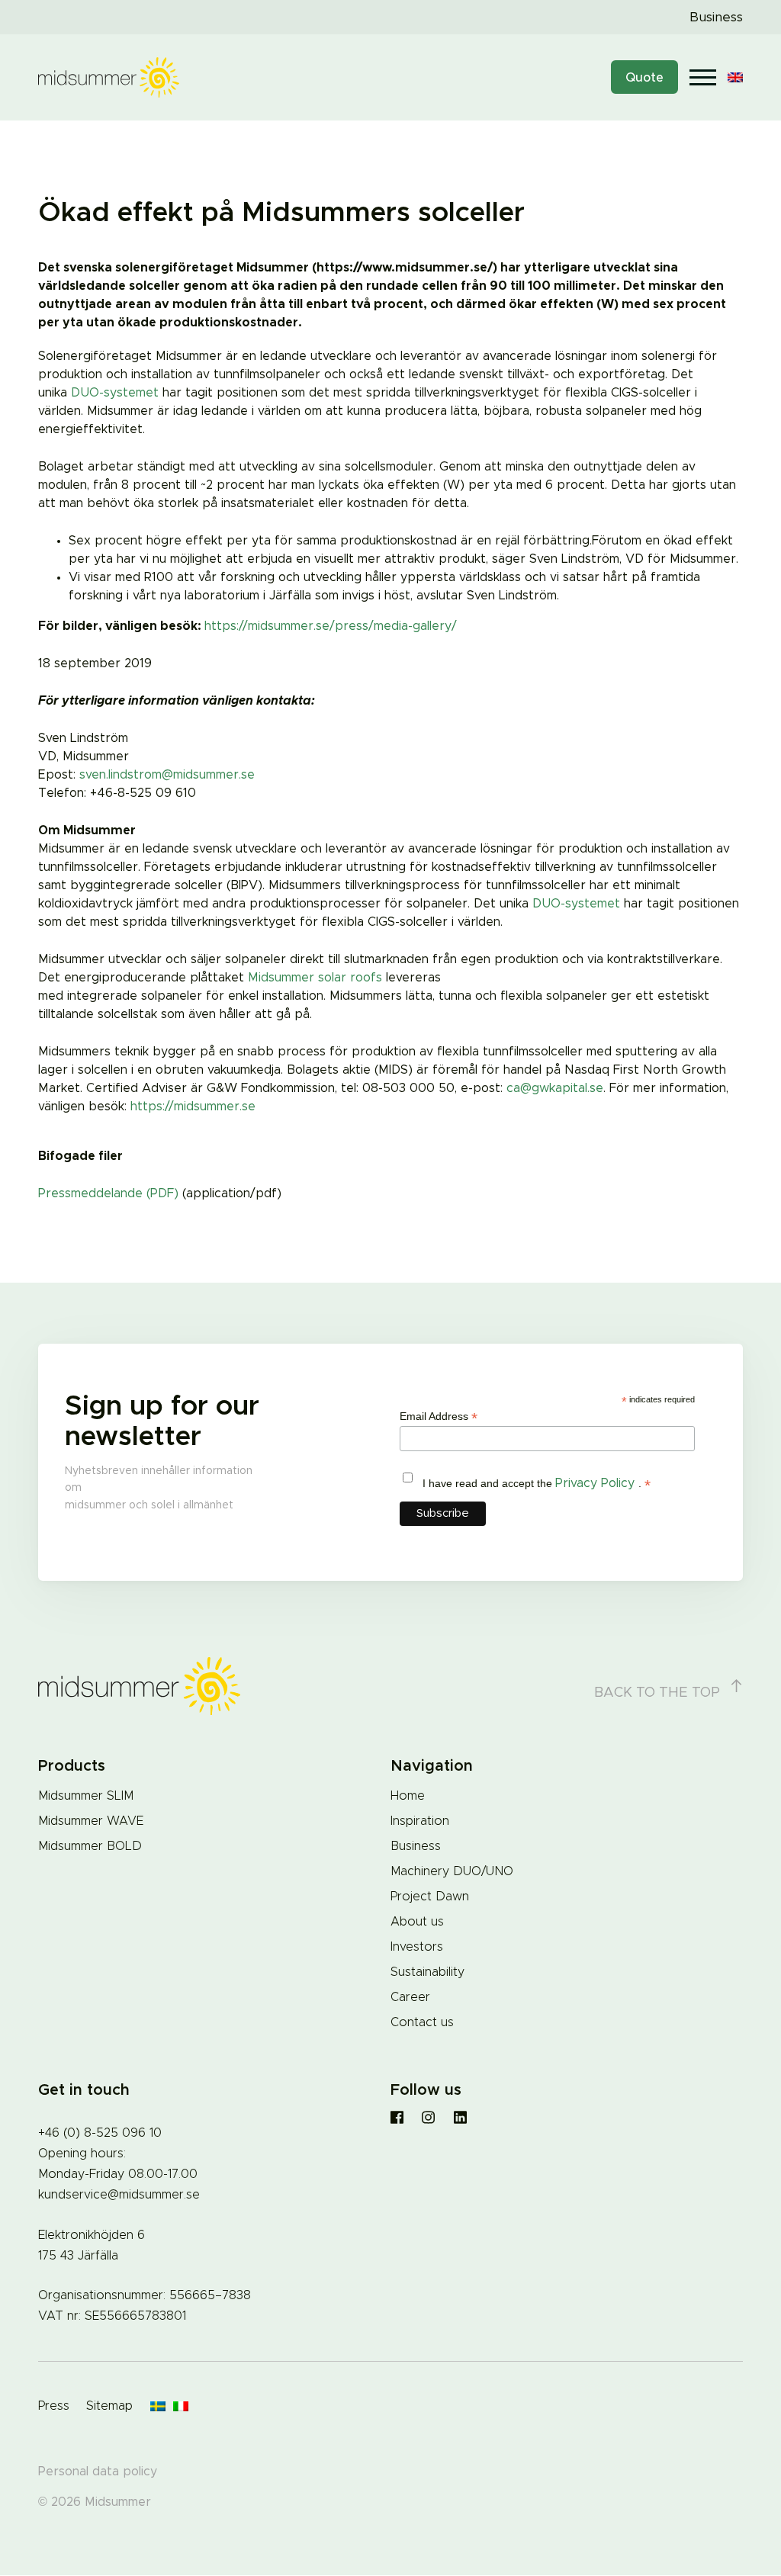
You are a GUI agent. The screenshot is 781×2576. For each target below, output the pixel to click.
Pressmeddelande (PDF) (108, 1193)
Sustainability (427, 1972)
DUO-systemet (115, 393)
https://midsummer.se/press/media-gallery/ (331, 626)
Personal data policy (98, 2472)
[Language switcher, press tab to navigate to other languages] (735, 77)
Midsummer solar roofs (315, 978)
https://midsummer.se (193, 1107)
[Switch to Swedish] (158, 2407)
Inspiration (420, 1821)
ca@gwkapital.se (555, 1088)
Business (716, 17)
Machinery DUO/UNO (452, 1871)
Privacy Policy (597, 1483)
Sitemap (109, 2406)
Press (54, 2406)
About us (417, 1922)
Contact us (422, 2022)
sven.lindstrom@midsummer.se (167, 775)
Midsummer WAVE (91, 1821)
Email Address (439, 1416)
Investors (417, 1947)
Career (410, 1997)
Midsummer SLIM (86, 1796)
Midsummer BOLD (90, 1846)
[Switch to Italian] (181, 2407)
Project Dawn (430, 1897)
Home (408, 1796)
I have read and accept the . (537, 1484)
